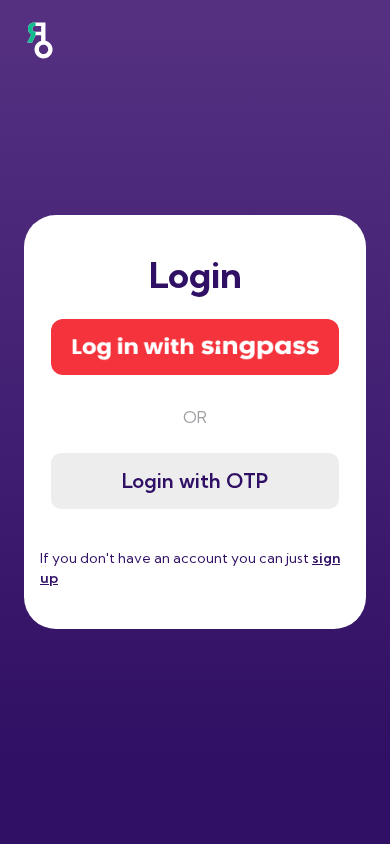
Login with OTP (195, 480)
